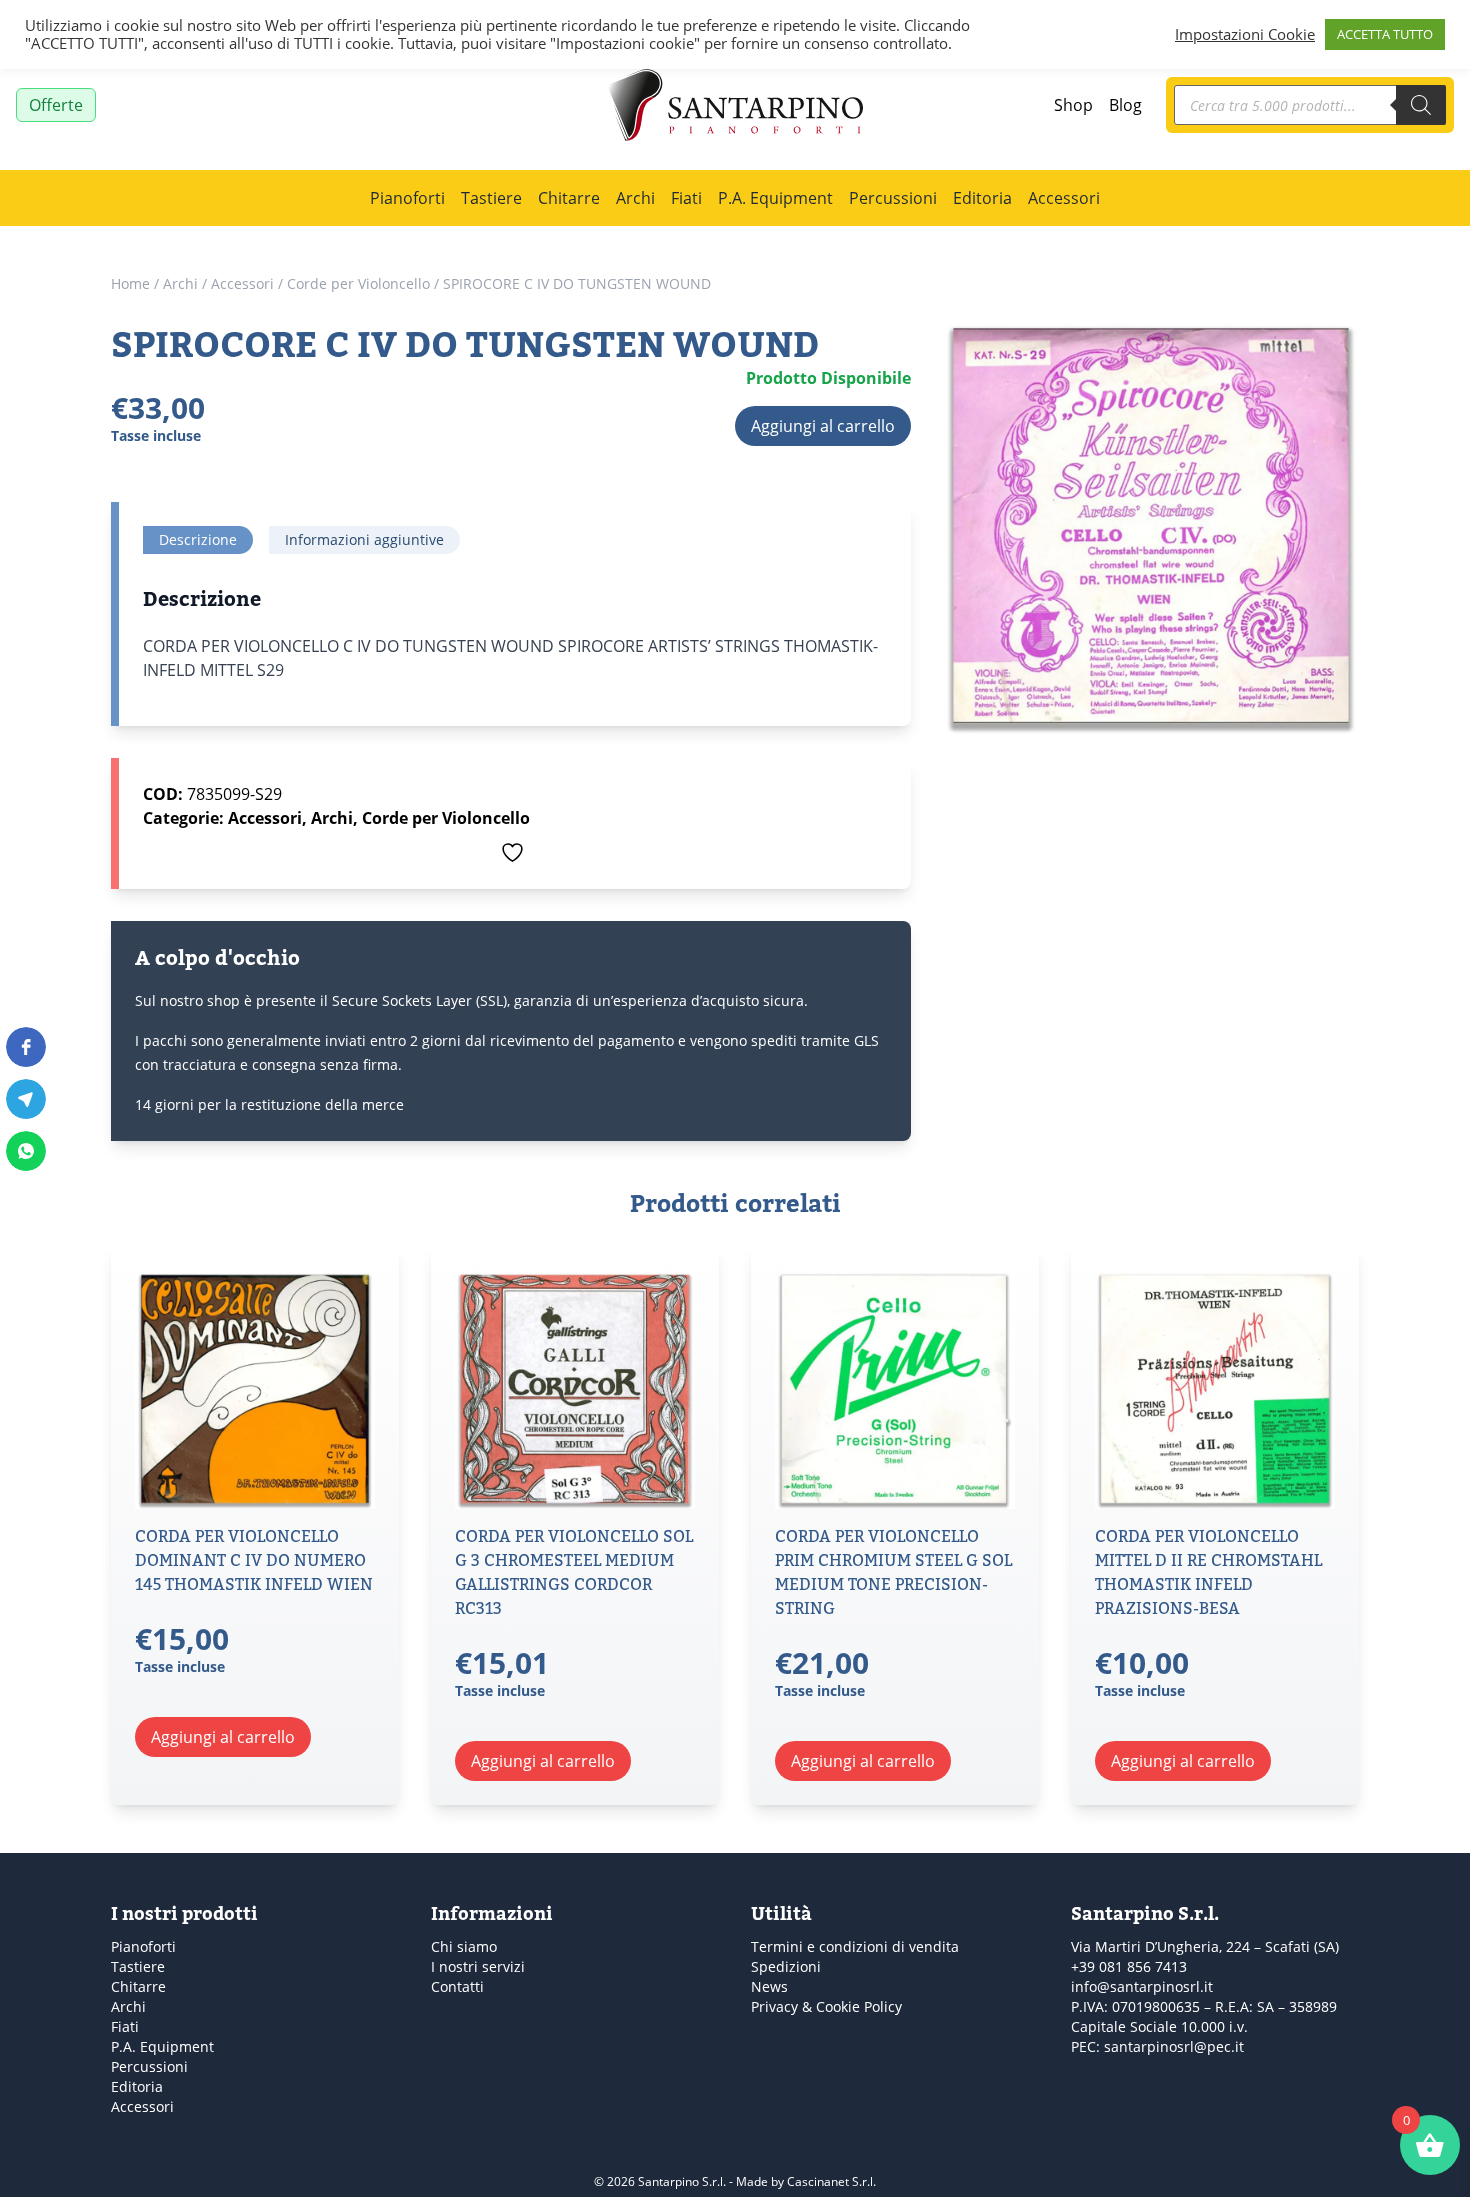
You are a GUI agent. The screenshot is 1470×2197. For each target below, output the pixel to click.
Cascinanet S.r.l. (831, 2181)
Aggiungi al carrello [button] (223, 1736)
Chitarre (569, 197)
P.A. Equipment (775, 197)
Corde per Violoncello (358, 283)
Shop (1073, 104)
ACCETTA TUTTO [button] (1385, 34)
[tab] (198, 540)
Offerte (56, 104)
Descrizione (198, 539)
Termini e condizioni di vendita (855, 1946)
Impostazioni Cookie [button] (1245, 35)
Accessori (1064, 197)
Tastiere (491, 197)
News (769, 1986)
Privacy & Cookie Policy (826, 2006)
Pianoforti (407, 197)
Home (130, 283)
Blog (1125, 104)
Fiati (686, 197)
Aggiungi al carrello (823, 425)
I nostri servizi (478, 1966)
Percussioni (893, 197)
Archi (635, 197)
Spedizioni (786, 1966)
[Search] (1421, 105)
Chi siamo (464, 1946)
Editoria (982, 197)
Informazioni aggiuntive (364, 539)
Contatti (457, 1986)
